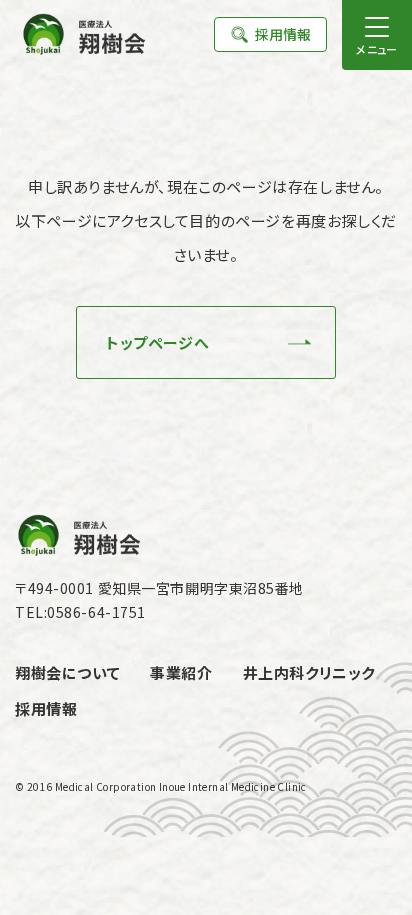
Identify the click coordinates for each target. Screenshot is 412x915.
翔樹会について (67, 672)
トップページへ (157, 342)
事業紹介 (181, 672)
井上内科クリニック (309, 672)
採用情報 (283, 34)
